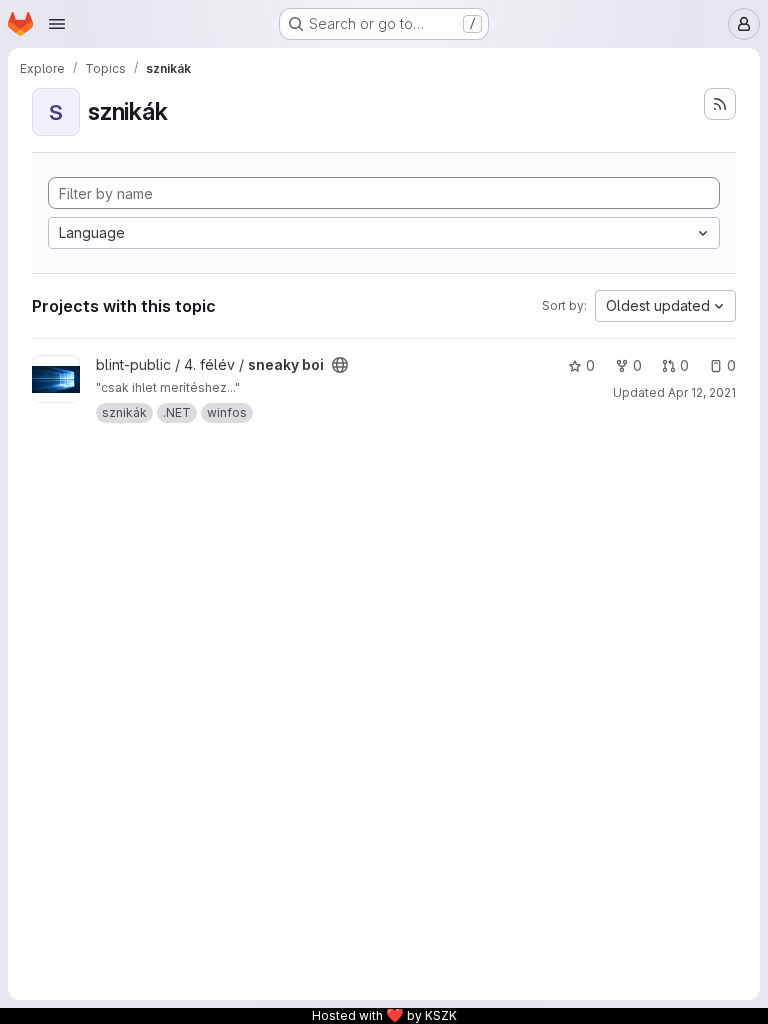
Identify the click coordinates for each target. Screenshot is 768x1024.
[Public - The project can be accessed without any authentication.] (340, 365)
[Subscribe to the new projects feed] (720, 104)
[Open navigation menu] (57, 24)
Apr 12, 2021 (702, 392)
